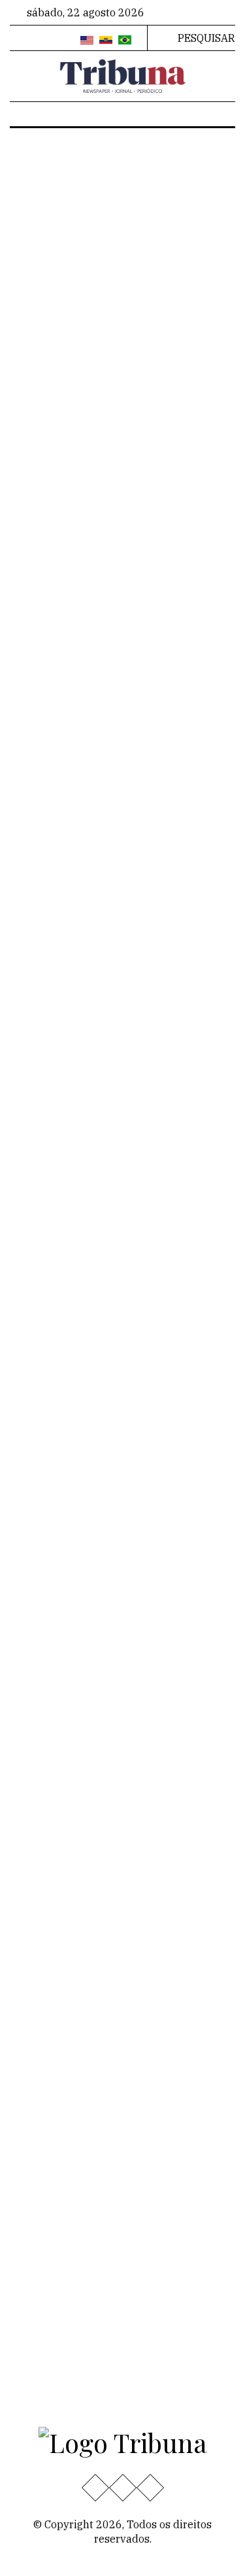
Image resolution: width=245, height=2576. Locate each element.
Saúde (34, 1675)
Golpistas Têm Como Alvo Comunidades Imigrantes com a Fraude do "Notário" (119, 475)
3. (158, 1422)
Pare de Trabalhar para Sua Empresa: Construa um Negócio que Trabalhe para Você (122, 904)
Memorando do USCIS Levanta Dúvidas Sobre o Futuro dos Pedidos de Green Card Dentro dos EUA (113, 685)
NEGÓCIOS (196, 958)
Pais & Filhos (164, 1613)
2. (135, 1422)
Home (99, 187)
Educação (42, 1553)
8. (88, 1445)
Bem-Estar (155, 328)
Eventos (39, 1696)
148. (147, 1445)
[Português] (125, 41)
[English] (87, 41)
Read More (47, 367)
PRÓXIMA (109, 1469)
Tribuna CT (95, 328)
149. (189, 1445)
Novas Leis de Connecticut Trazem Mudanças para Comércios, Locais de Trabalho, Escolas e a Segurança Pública (156, 1788)
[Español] (106, 41)
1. (111, 1422)
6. (41, 1445)
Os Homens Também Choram (98, 293)
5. (205, 1422)
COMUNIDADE (51, 531)
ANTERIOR (70, 1425)
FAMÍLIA (44, 340)
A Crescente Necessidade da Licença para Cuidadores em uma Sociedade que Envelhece (122, 1273)
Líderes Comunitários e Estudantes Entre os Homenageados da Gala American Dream (162, 2035)
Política (38, 1655)
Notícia (204, 328)
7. (65, 1445)
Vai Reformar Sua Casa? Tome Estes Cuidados (108, 1081)
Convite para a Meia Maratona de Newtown (159, 1936)
